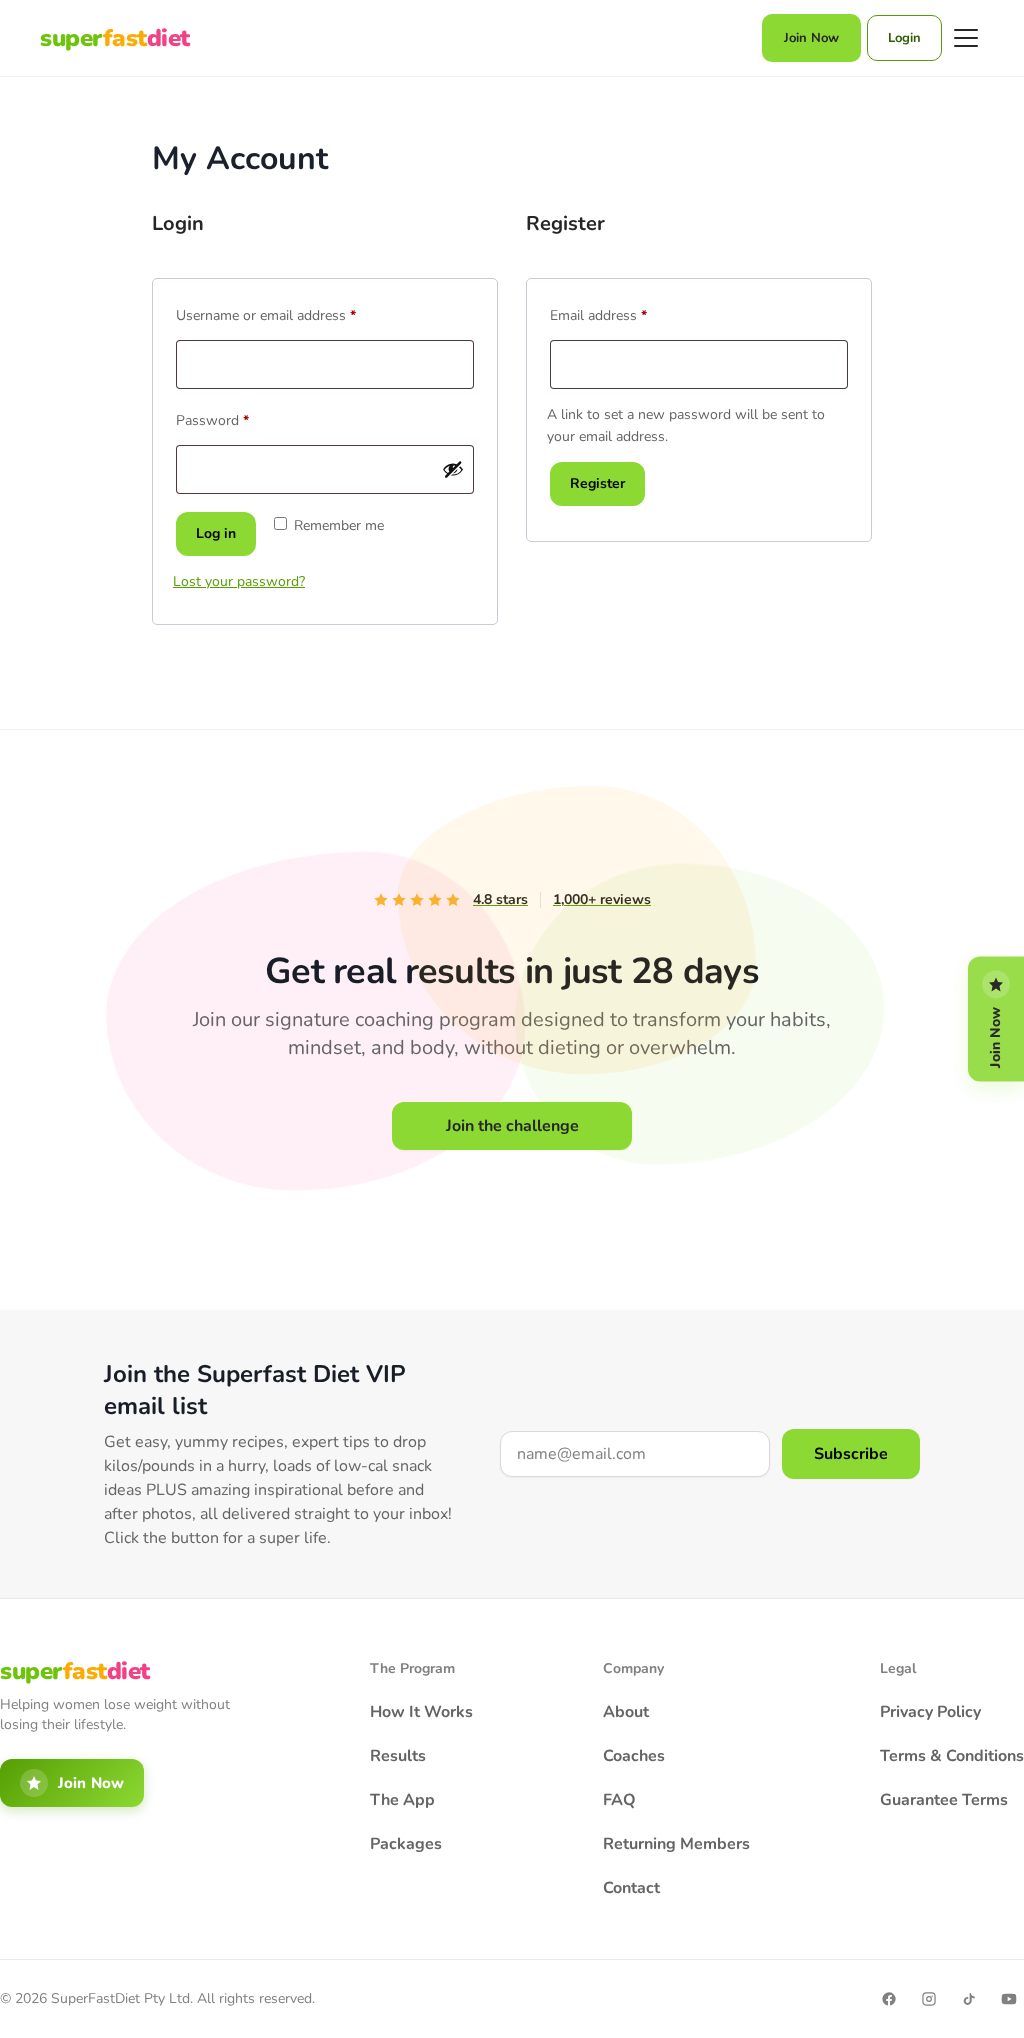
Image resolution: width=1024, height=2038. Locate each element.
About (626, 1712)
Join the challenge (512, 1126)
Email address (625, 313)
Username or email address (293, 313)
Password (239, 418)
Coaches (634, 1756)
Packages (406, 1844)
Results (398, 1756)
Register (597, 483)
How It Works (421, 1712)
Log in (216, 533)
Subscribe (851, 1454)
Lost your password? (239, 581)
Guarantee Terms (944, 1800)
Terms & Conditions (952, 1756)
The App (402, 1800)
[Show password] (453, 469)
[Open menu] (966, 38)
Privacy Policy (930, 1712)
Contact (631, 1888)
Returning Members (676, 1844)
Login (904, 38)
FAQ (619, 1800)
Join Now (811, 38)
